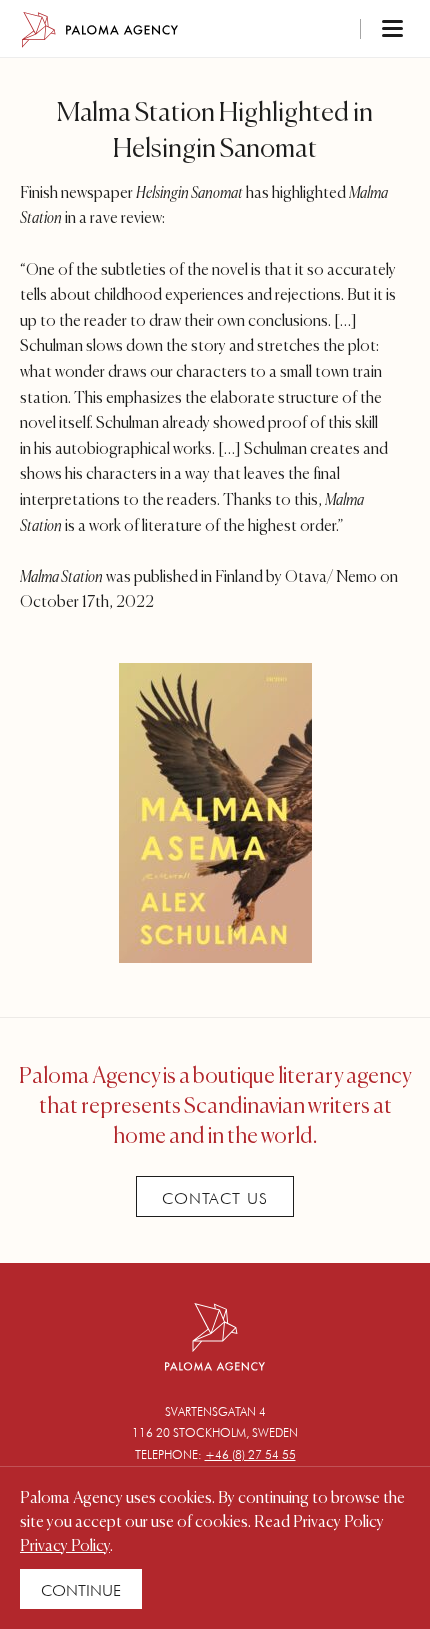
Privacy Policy (65, 1547)
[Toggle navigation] (366, 30)
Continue (81, 1590)
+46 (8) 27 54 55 (250, 1454)
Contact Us (215, 1198)
